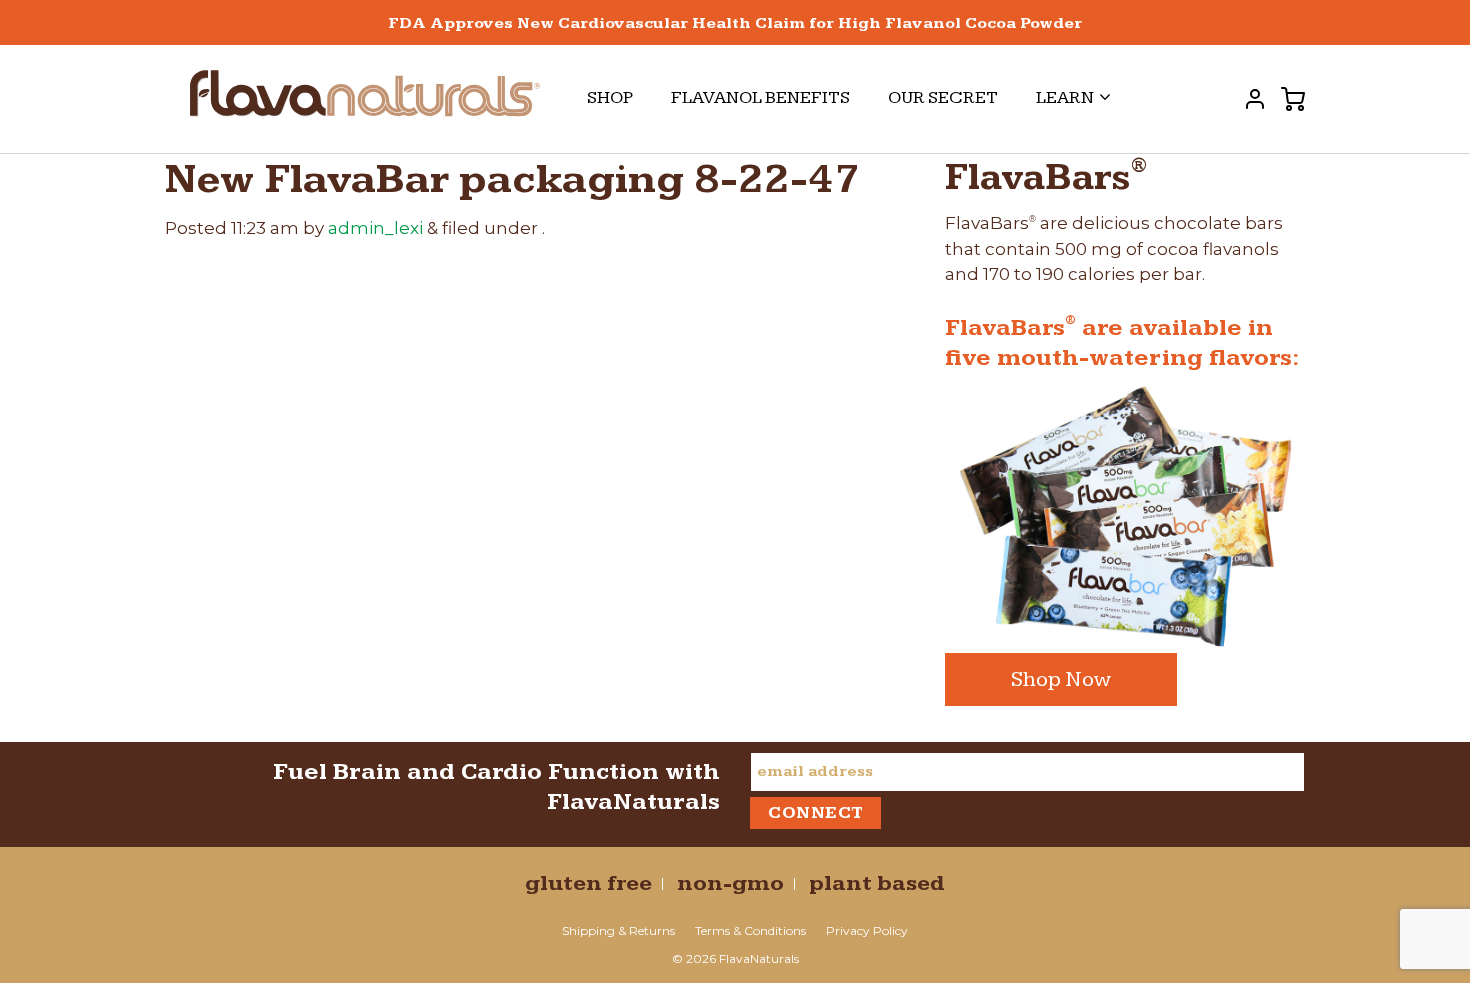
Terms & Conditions (750, 930)
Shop (610, 97)
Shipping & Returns (618, 930)
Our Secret (943, 97)
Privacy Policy (867, 930)
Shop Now (1061, 679)
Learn (1065, 97)
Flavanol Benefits (760, 97)
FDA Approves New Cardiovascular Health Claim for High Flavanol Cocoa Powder (735, 23)
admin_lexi (375, 228)
